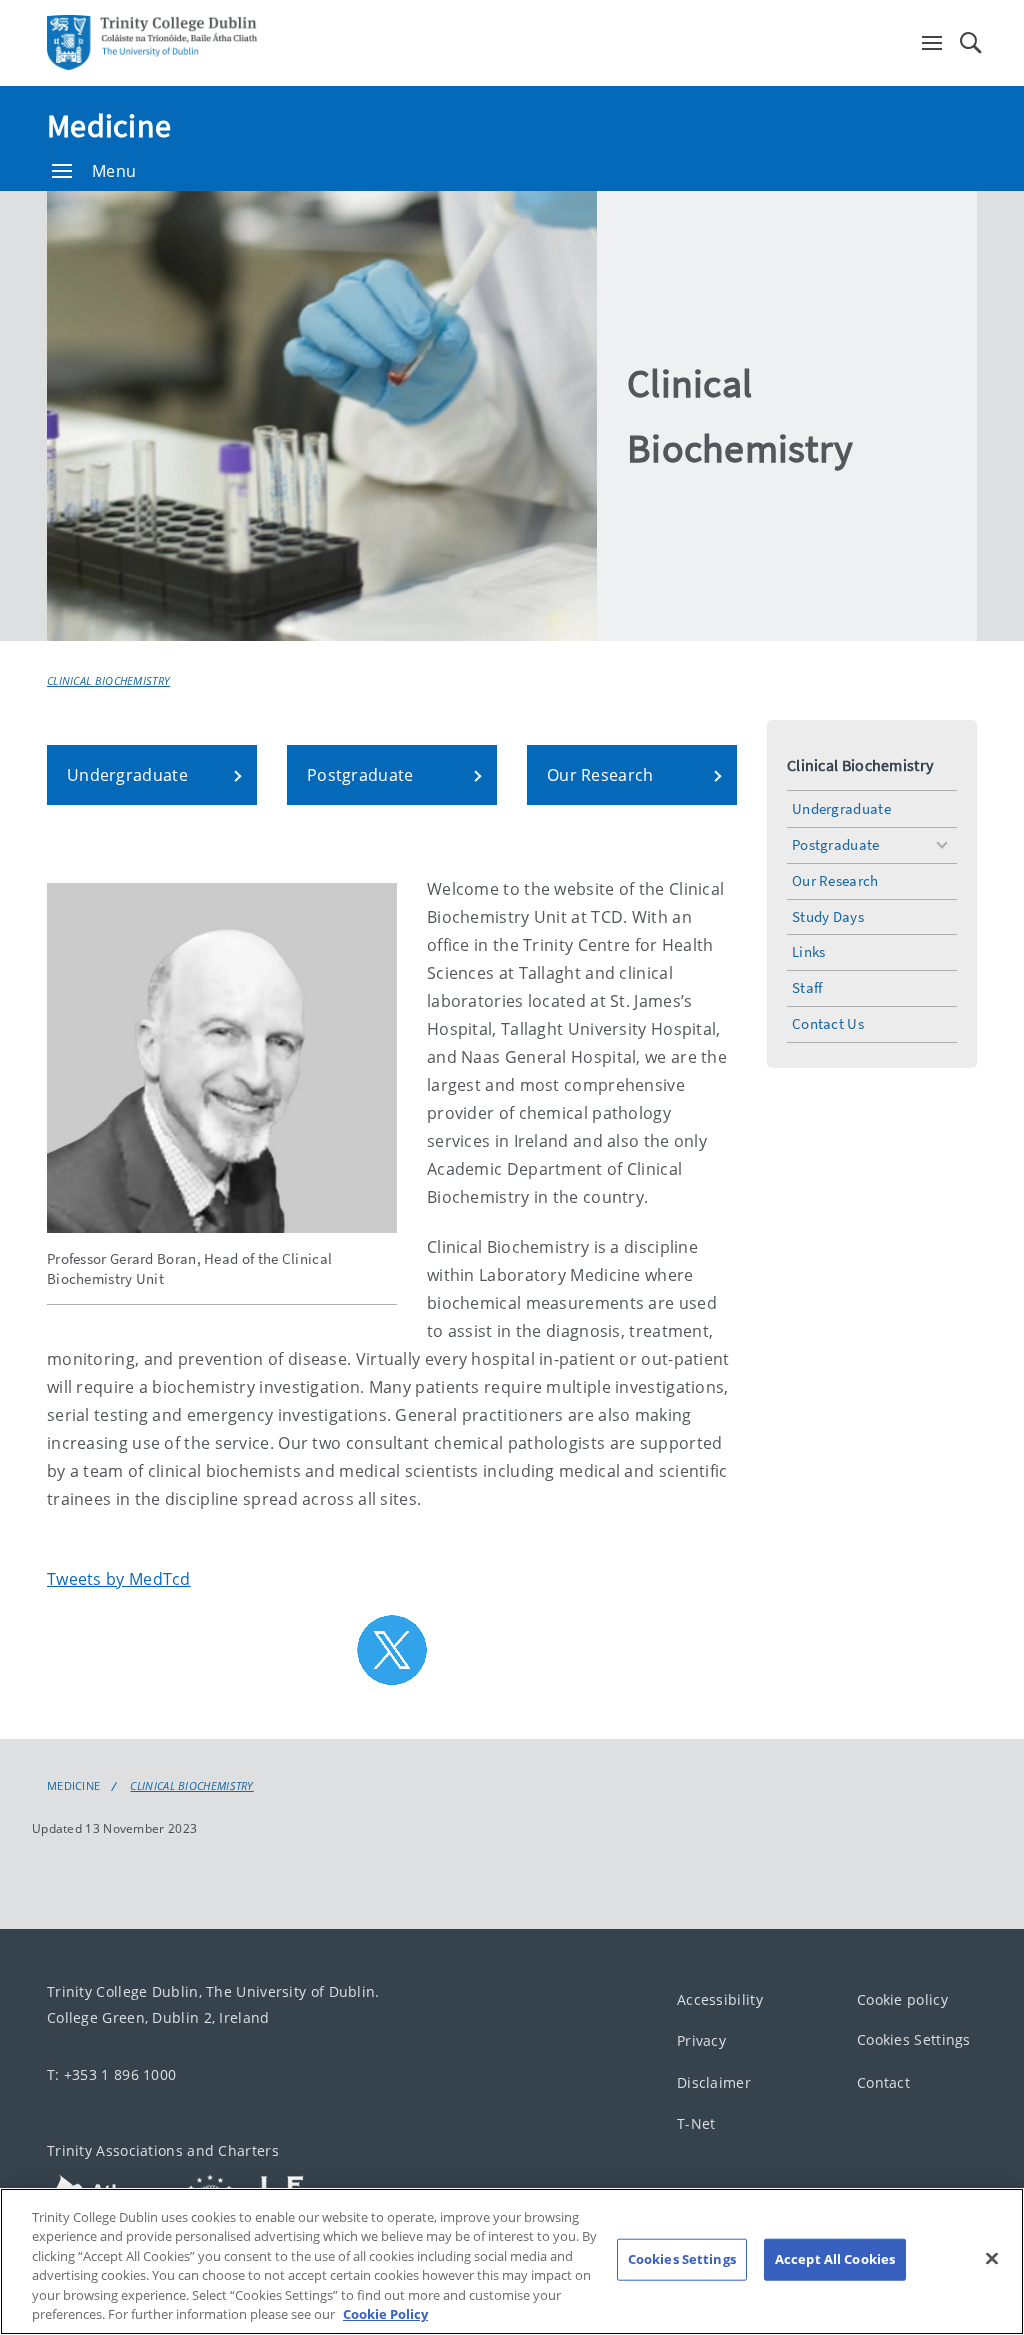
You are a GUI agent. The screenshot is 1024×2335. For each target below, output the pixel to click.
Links (809, 951)
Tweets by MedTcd (119, 1579)
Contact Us (828, 1023)
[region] (512, 2261)
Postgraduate (836, 844)
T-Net (696, 2124)
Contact (883, 2082)
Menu (114, 171)
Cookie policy (902, 1999)
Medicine (109, 126)
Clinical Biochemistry (108, 680)
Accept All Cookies (835, 2259)
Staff (807, 987)
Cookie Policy (385, 2314)
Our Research (835, 880)
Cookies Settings (914, 2040)
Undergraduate (841, 808)
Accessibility (720, 1999)
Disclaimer (714, 2082)
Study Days (828, 916)
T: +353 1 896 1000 (111, 2074)
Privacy (701, 2041)
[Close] (992, 2259)
